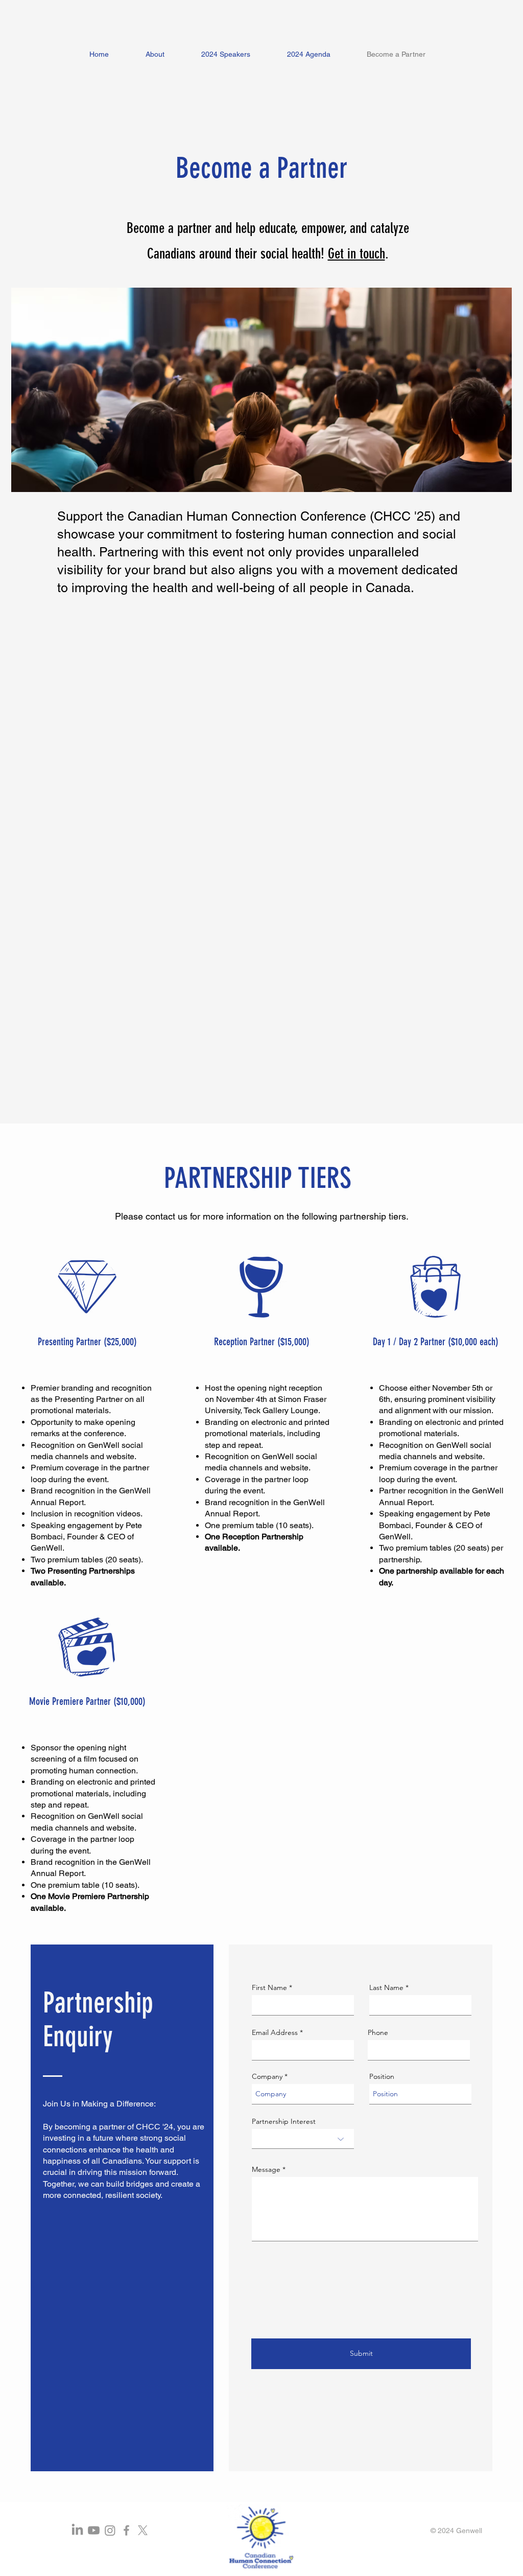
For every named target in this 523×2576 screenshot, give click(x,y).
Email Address (275, 2032)
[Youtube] (94, 2530)
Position (382, 2076)
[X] (143, 2530)
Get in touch (356, 254)
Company (267, 2076)
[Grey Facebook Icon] (126, 2530)
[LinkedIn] (77, 2530)
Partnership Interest (284, 2121)
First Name (269, 1987)
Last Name (386, 1987)
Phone (378, 2032)
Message (266, 2169)
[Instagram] (110, 2530)
